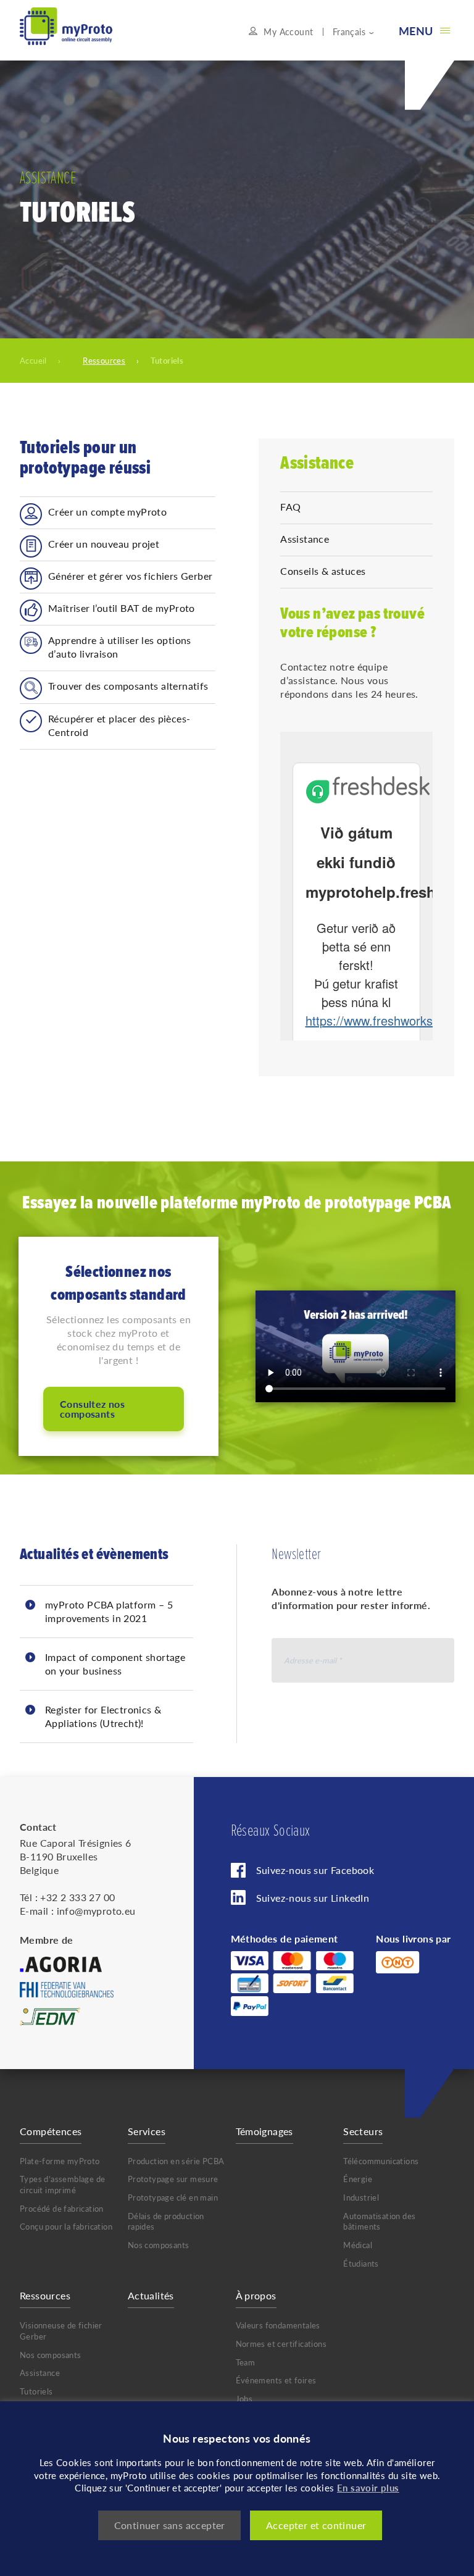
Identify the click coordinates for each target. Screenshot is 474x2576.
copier (314, 491)
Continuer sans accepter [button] (170, 2525)
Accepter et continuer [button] (316, 2525)
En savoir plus (368, 2487)
